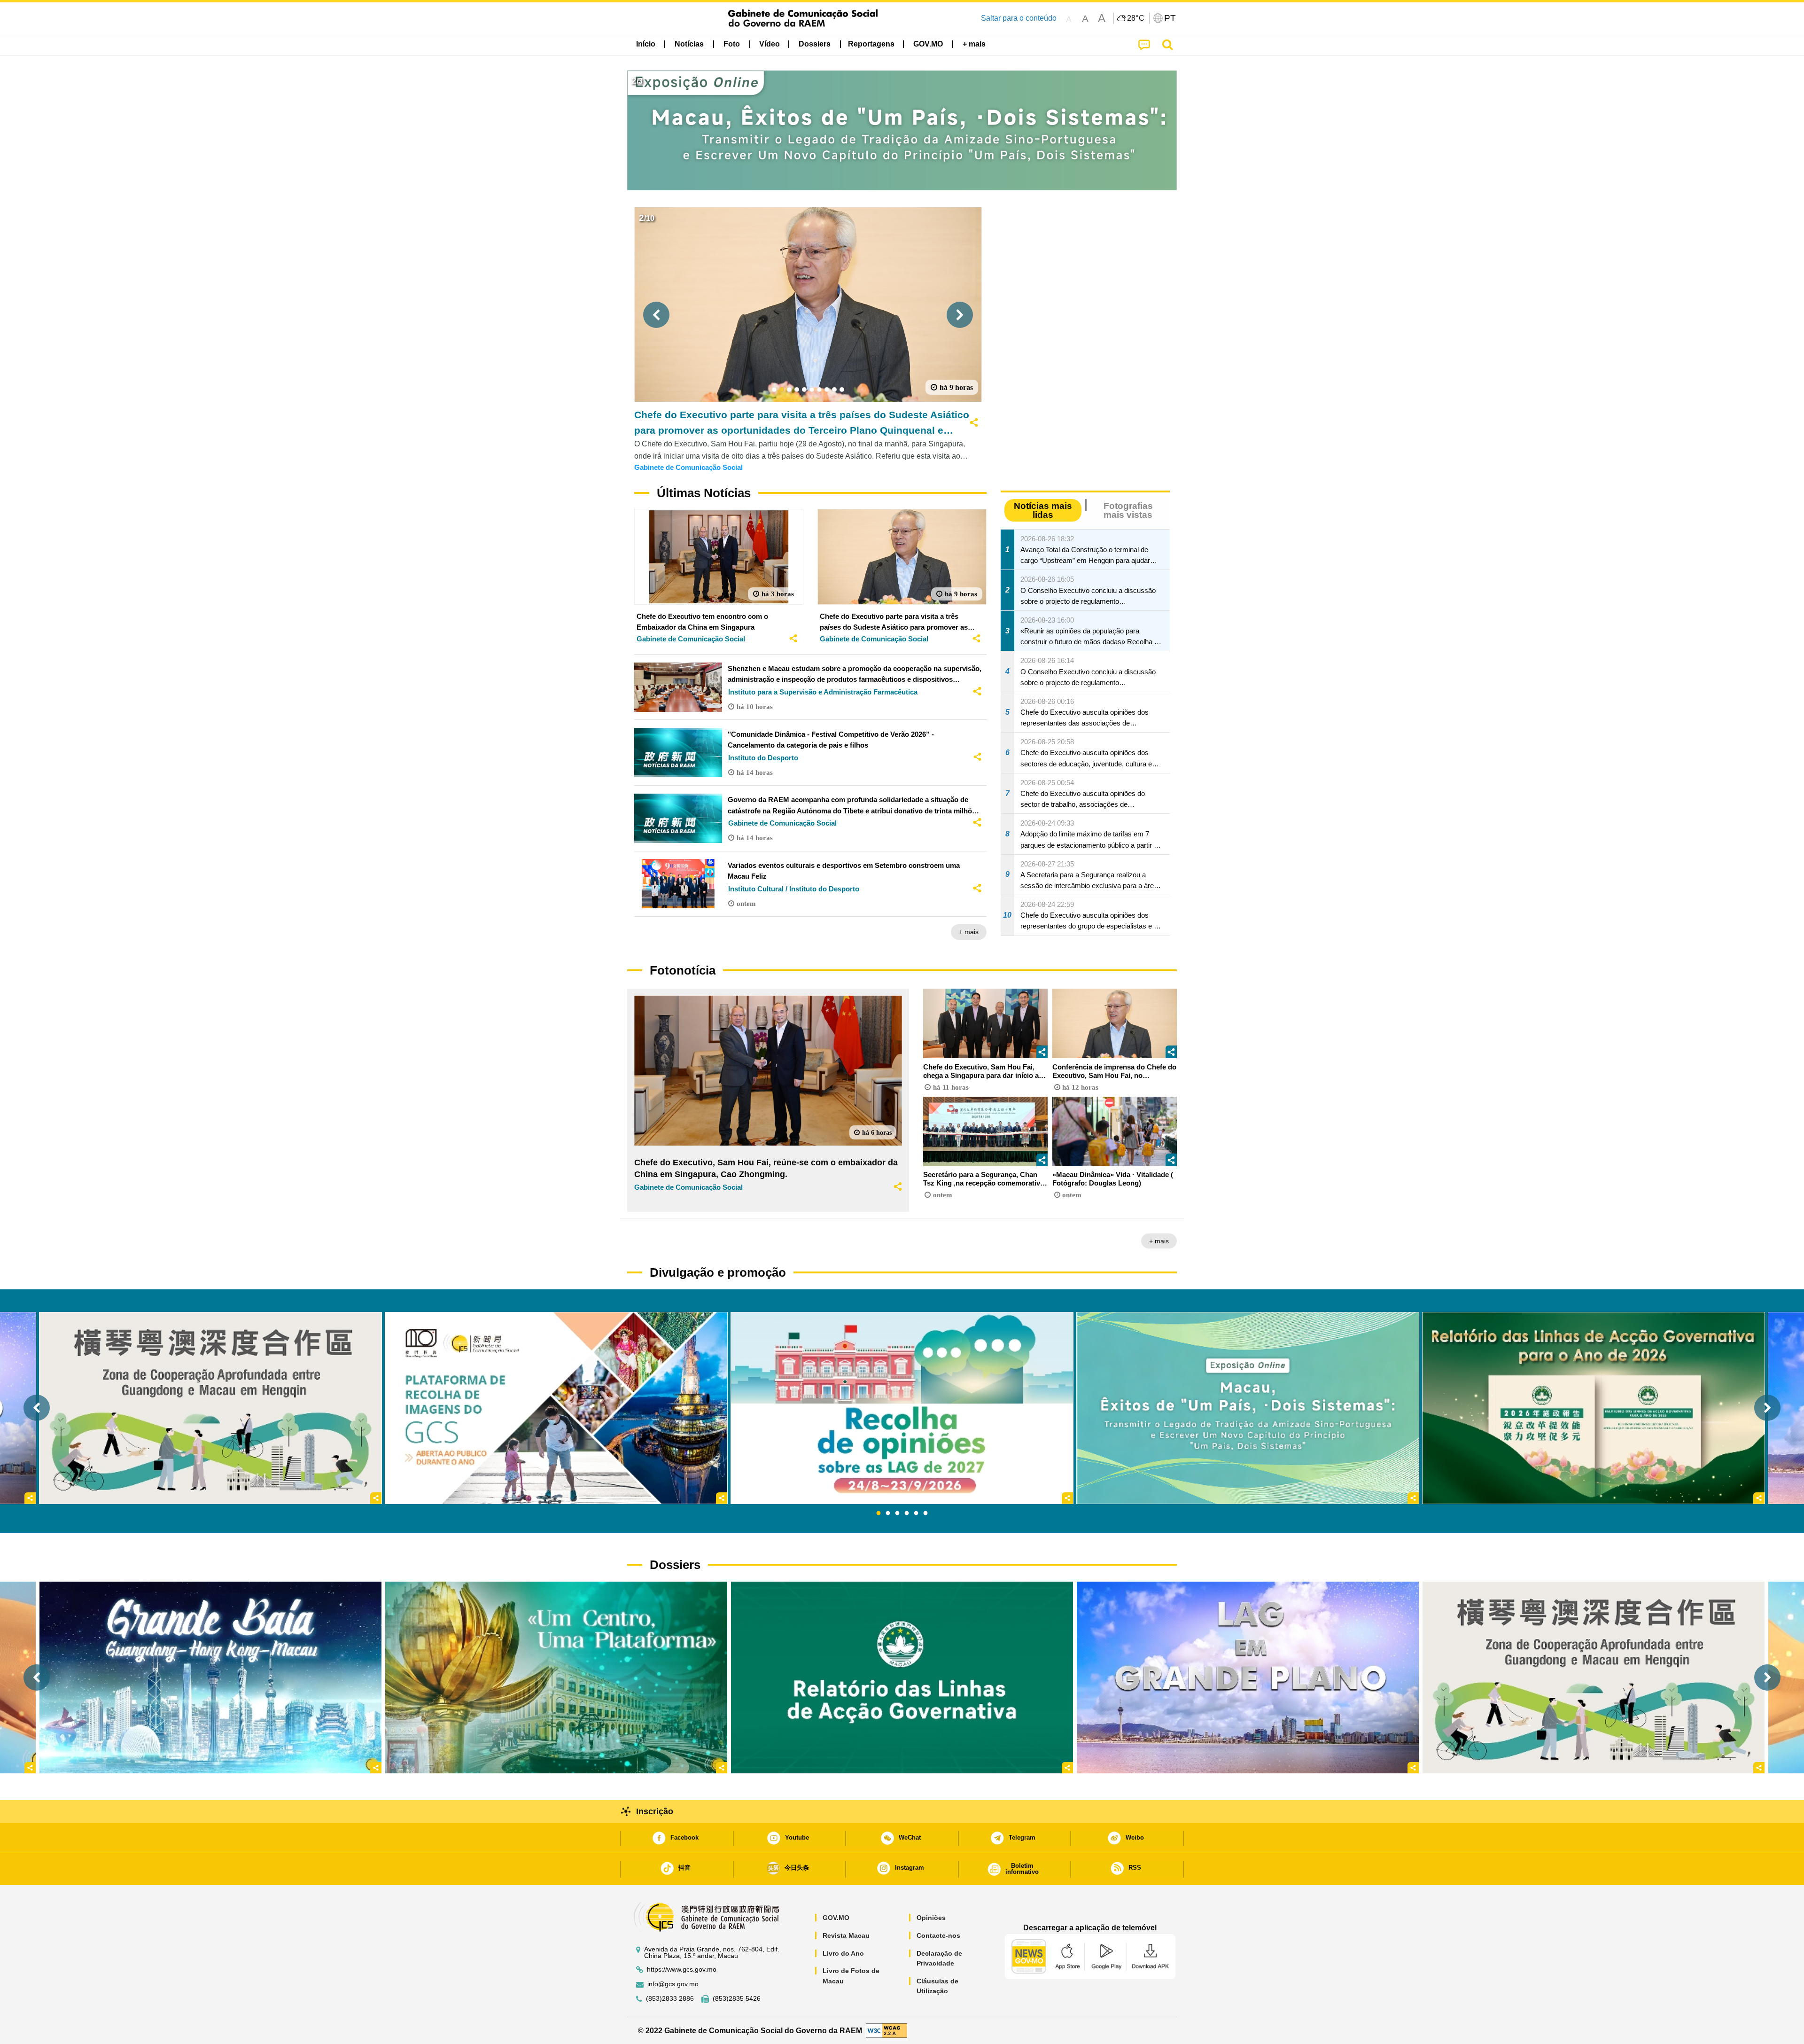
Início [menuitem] (646, 44)
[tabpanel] (902, 1408)
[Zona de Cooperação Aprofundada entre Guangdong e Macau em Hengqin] (1594, 1677)
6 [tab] (925, 1513)
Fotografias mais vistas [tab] (1128, 510)
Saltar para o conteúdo (1019, 18)
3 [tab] (897, 1513)
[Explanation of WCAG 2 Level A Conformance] (886, 2030)
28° (1136, 18)
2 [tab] (888, 1513)
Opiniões (931, 1918)
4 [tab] (907, 1513)
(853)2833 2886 (670, 1999)
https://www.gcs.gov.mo (682, 1970)
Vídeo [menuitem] (770, 44)
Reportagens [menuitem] (871, 44)
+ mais (969, 932)
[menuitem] (689, 44)
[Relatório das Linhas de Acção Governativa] (902, 1677)
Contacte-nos (938, 1935)
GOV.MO (836, 1918)
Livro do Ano (843, 1953)
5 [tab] (916, 1513)
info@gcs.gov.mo (673, 1984)
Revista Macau (846, 1935)
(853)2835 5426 (737, 1999)
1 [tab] (879, 1513)
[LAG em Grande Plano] (1248, 1677)
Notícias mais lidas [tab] (1043, 510)
